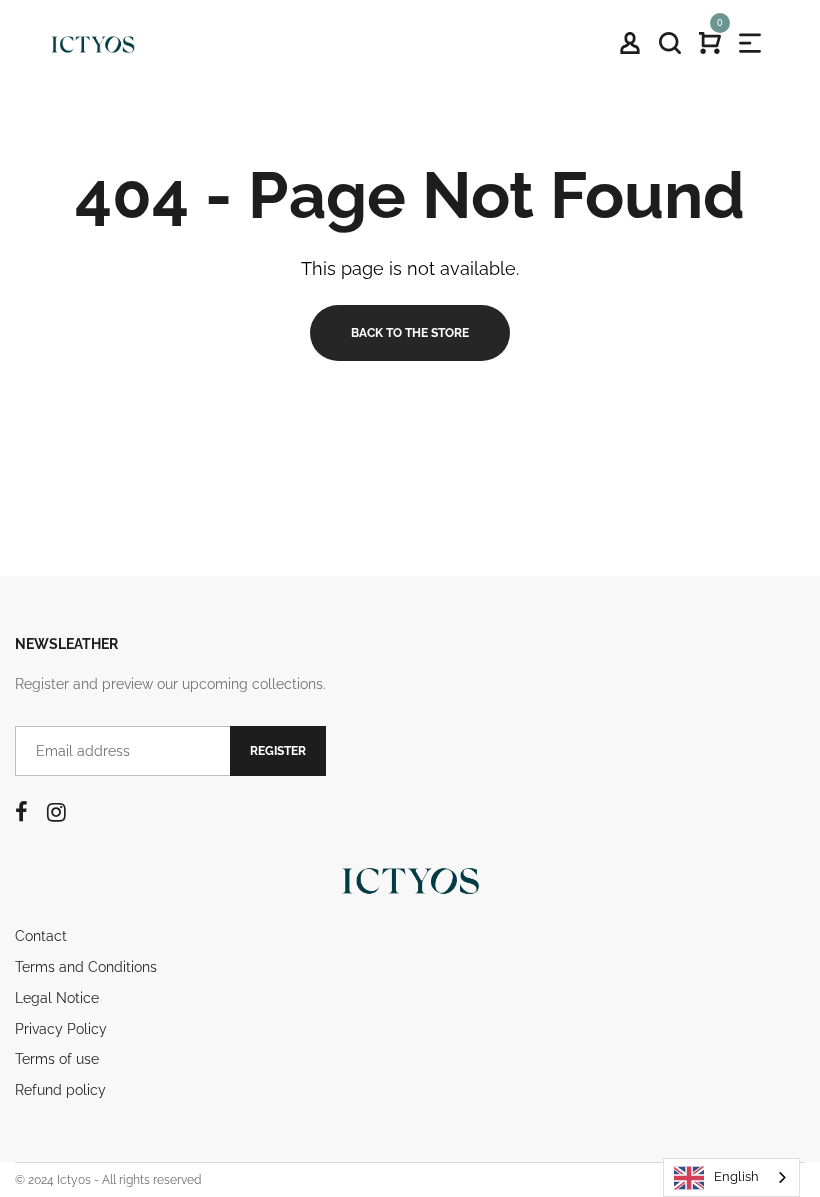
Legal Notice (57, 998)
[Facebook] (21, 812)
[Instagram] (56, 812)
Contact (41, 936)
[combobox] (731, 1177)
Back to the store (410, 333)
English (736, 1176)
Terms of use (57, 1059)
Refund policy (60, 1090)
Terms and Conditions (86, 967)
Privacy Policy (61, 1029)
